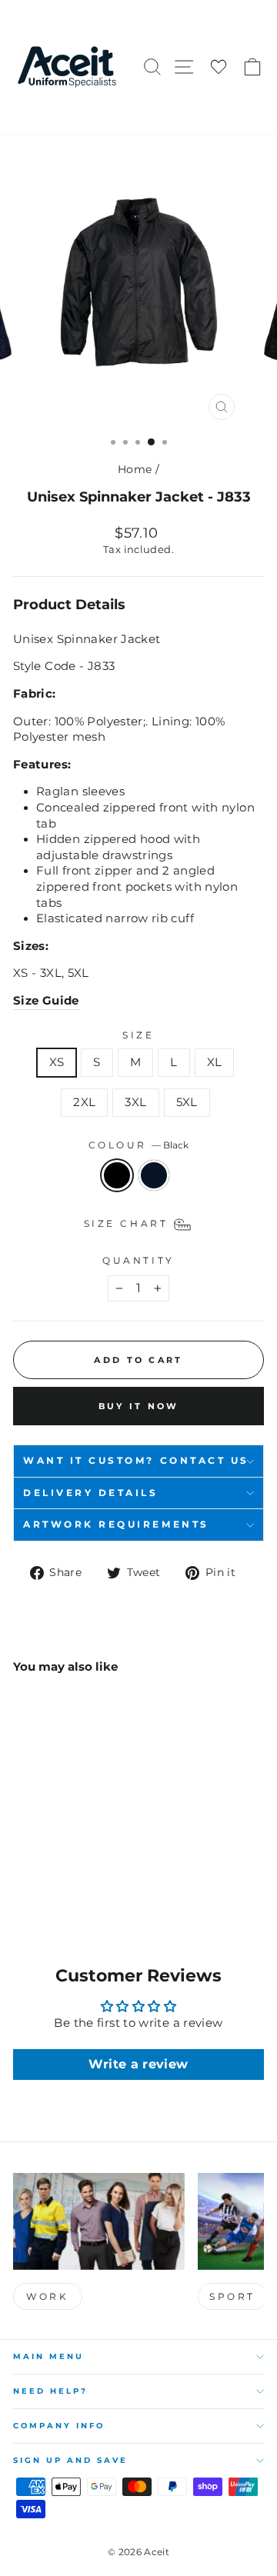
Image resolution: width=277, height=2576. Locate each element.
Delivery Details (91, 1493)
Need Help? (50, 2391)
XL (215, 1062)
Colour (139, 1145)
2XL (84, 1102)
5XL (187, 1102)
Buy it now (139, 1406)
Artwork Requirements (116, 1525)
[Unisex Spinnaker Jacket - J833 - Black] (22, 1880)
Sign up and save (70, 2460)
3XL (135, 1102)
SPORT (232, 2296)
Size (138, 1035)
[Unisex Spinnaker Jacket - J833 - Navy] (40, 1880)
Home (135, 469)
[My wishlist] (219, 67)
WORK (47, 2296)
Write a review (138, 2064)
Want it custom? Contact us (136, 1461)
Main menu (48, 2356)
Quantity (138, 1261)
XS (57, 1062)
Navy (154, 1175)
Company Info (59, 2426)
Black (117, 1175)
